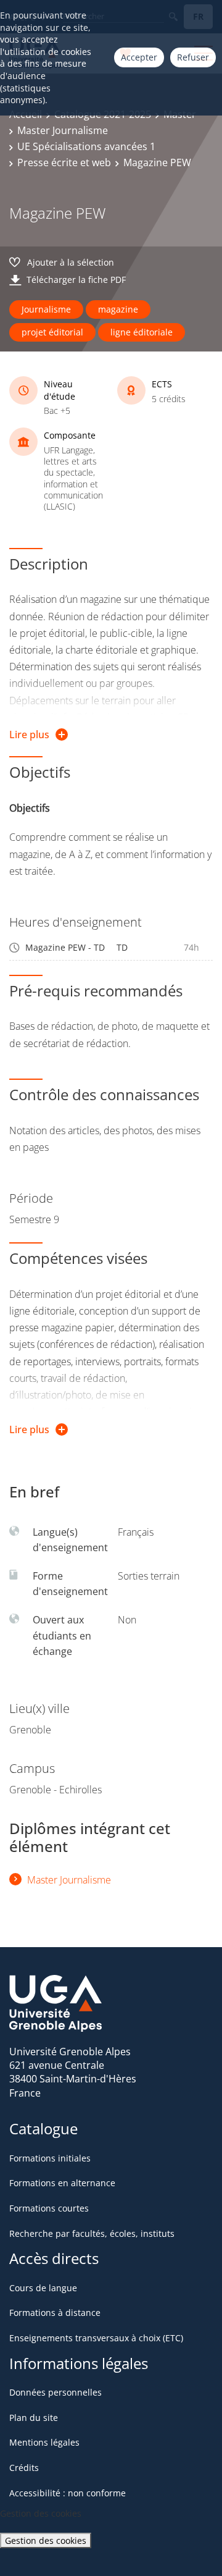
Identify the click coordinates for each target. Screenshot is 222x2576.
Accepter (139, 57)
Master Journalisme (63, 130)
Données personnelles (55, 2392)
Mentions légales (44, 2442)
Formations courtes (49, 2208)
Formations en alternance (62, 2183)
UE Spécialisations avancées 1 (86, 146)
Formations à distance (55, 2313)
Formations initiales (50, 2158)
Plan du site (34, 2418)
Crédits (24, 2468)
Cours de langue (43, 2288)
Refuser (193, 57)
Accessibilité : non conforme (68, 2493)
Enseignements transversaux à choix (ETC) (96, 2338)
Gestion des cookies (46, 2540)
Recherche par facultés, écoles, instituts (92, 2233)
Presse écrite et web (64, 162)
